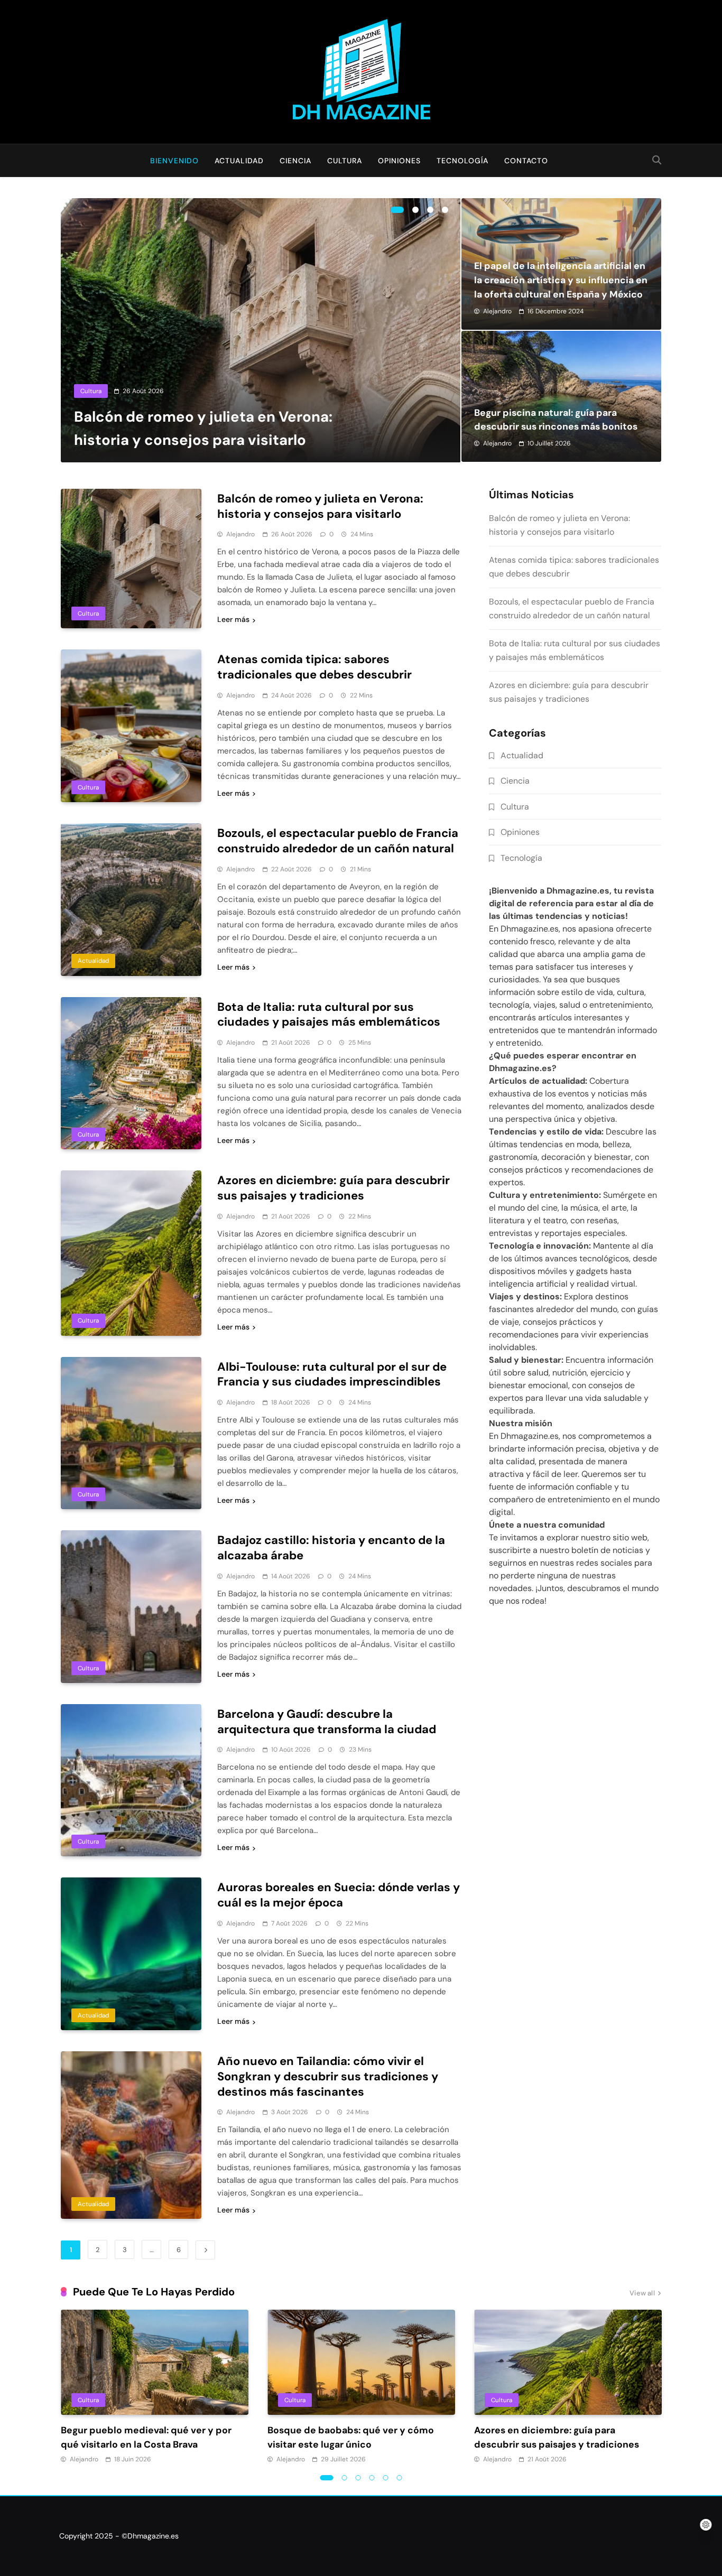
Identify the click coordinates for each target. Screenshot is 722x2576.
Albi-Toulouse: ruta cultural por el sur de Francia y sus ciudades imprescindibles (332, 1374)
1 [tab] (397, 210)
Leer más (233, 619)
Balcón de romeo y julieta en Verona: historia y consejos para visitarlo (320, 506)
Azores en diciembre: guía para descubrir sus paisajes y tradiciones (334, 1188)
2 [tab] (415, 210)
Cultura (345, 161)
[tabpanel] (261, 330)
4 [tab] (445, 210)
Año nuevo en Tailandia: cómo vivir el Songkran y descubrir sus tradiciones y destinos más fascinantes (328, 2076)
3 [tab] (430, 210)
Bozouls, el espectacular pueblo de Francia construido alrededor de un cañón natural (338, 841)
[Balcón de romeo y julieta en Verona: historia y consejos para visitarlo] (261, 330)
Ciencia (295, 161)
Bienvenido (174, 161)
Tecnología (462, 161)
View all (642, 2294)
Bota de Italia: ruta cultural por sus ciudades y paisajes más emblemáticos (329, 1015)
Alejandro (497, 311)
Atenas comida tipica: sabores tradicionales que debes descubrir (314, 667)
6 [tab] (400, 2478)
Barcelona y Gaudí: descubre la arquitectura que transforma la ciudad (327, 1722)
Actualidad (239, 161)
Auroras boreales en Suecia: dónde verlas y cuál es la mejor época (339, 1895)
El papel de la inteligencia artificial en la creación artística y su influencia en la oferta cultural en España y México (561, 280)
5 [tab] (386, 2478)
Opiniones (399, 161)
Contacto (526, 161)
